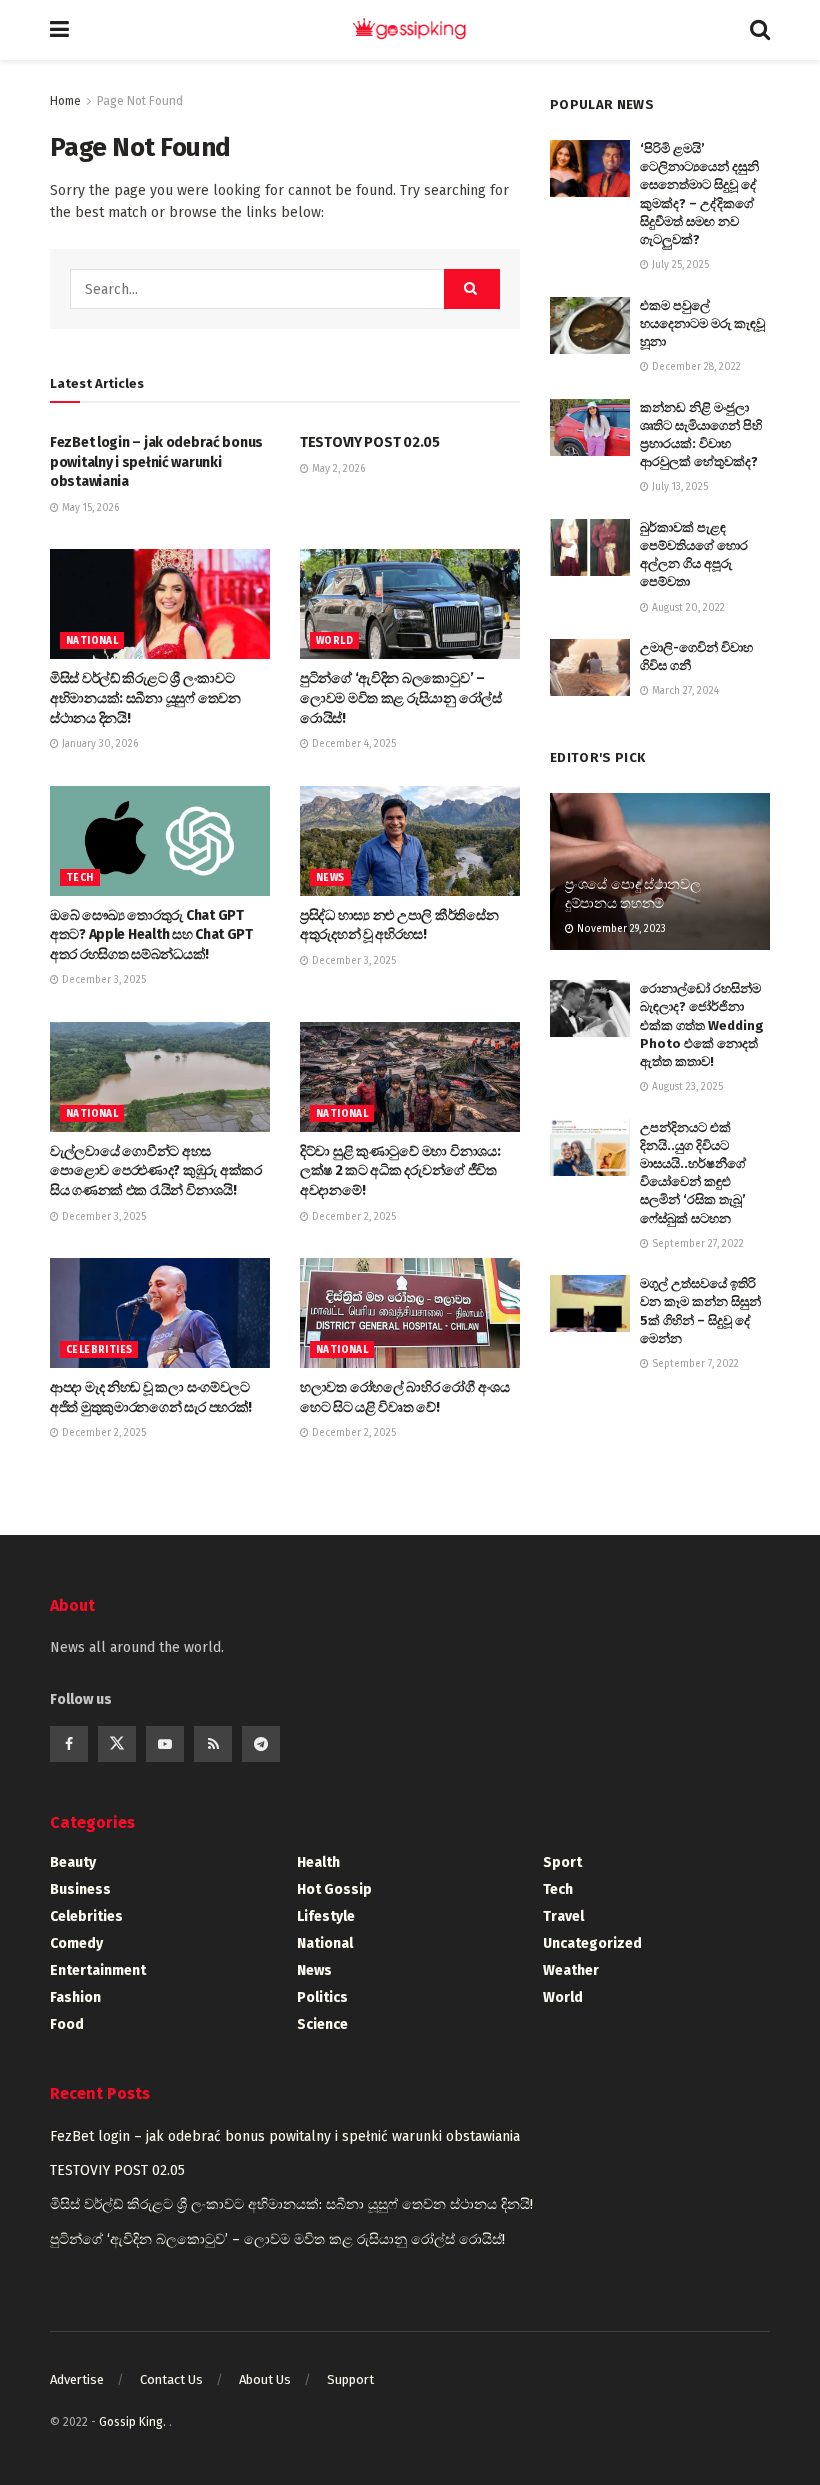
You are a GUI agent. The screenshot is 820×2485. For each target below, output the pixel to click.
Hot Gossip (334, 1889)
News (330, 878)
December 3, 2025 (102, 980)
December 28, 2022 (695, 367)
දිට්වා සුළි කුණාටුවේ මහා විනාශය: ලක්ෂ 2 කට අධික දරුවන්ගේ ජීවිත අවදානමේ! (400, 1171)
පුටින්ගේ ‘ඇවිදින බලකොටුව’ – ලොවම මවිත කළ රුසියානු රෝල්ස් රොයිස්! (401, 698)
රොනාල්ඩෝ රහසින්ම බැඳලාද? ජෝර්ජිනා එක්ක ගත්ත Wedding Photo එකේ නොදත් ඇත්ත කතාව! (702, 1025)
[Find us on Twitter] (117, 1744)
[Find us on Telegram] (261, 1744)
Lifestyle (326, 1916)
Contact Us (171, 2379)
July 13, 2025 (678, 487)
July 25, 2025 (679, 265)
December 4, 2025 (352, 744)
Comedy (76, 1943)
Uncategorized (592, 1943)
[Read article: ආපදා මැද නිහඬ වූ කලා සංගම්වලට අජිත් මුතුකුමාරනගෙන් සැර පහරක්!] (160, 1313)
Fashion (75, 1997)
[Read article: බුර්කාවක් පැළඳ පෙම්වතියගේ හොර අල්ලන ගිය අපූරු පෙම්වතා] (590, 547)
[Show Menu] (59, 30)
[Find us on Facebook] (69, 1744)
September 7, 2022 (694, 1364)
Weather (571, 1970)
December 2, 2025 (352, 1217)
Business (80, 1889)
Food (67, 2024)
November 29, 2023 (620, 929)
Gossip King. (134, 2422)
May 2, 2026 (337, 469)
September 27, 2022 (696, 1244)
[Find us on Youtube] (165, 1744)
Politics (322, 1997)
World (334, 641)
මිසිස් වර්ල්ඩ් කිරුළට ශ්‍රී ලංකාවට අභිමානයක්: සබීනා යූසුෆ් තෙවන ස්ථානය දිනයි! (145, 698)
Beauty (73, 1862)
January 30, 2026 (98, 744)
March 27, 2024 (684, 691)
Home (65, 101)
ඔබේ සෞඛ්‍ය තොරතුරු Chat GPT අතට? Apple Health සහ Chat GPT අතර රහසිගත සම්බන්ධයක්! (151, 935)
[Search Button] (760, 30)
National (92, 641)
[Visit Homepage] (410, 30)
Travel (563, 1916)
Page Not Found (140, 101)
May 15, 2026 (89, 508)
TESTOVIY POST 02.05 (370, 442)
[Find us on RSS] (213, 1744)
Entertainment (98, 1970)
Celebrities (99, 1350)
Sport (562, 1862)
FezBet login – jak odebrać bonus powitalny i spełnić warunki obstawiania (156, 462)
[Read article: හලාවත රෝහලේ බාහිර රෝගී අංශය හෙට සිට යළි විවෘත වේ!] (410, 1313)
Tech (80, 878)
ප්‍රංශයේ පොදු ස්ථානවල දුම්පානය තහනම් (633, 893)
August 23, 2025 (686, 1087)
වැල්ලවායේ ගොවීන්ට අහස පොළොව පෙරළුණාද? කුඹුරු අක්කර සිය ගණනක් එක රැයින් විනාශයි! (156, 1171)
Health (318, 1862)
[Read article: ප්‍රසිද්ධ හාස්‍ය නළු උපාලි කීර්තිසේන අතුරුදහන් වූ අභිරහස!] (410, 841)
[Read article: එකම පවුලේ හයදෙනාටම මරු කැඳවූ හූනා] (590, 325)
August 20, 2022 (687, 608)
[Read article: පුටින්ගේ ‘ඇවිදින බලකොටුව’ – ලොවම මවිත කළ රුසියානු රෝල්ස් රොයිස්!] (410, 604)
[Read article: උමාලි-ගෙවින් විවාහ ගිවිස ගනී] (590, 667)
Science (322, 2024)
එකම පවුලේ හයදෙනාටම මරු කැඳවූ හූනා (702, 323)
